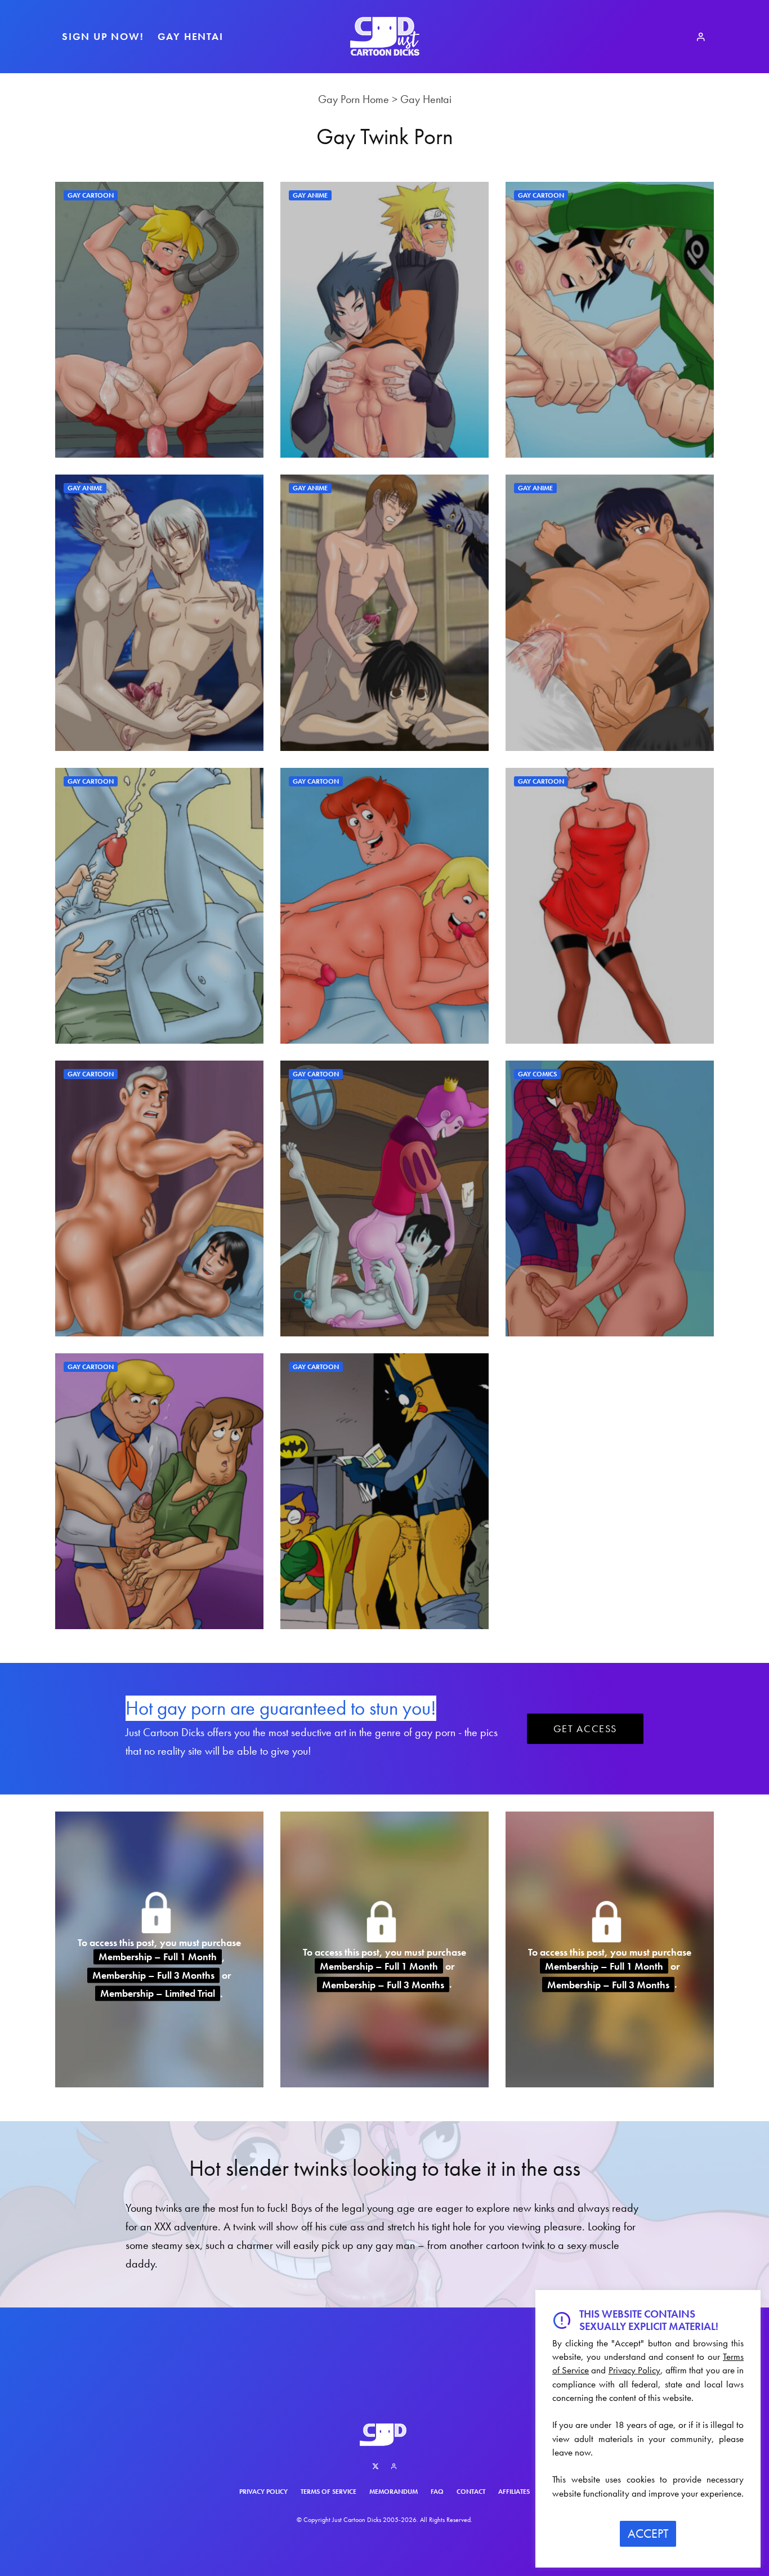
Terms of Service (328, 2492)
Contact (471, 2492)
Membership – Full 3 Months (153, 1975)
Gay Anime (310, 195)
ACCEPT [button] (648, 2533)
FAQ (437, 2492)
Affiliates (514, 2492)
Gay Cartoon (91, 195)
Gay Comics (537, 1074)
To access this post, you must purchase (159, 1942)
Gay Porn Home (354, 99)
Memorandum (394, 2492)
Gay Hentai (191, 36)
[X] (375, 2466)
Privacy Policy (263, 2492)
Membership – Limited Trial (158, 1994)
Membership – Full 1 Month (158, 1957)
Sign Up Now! (103, 36)
